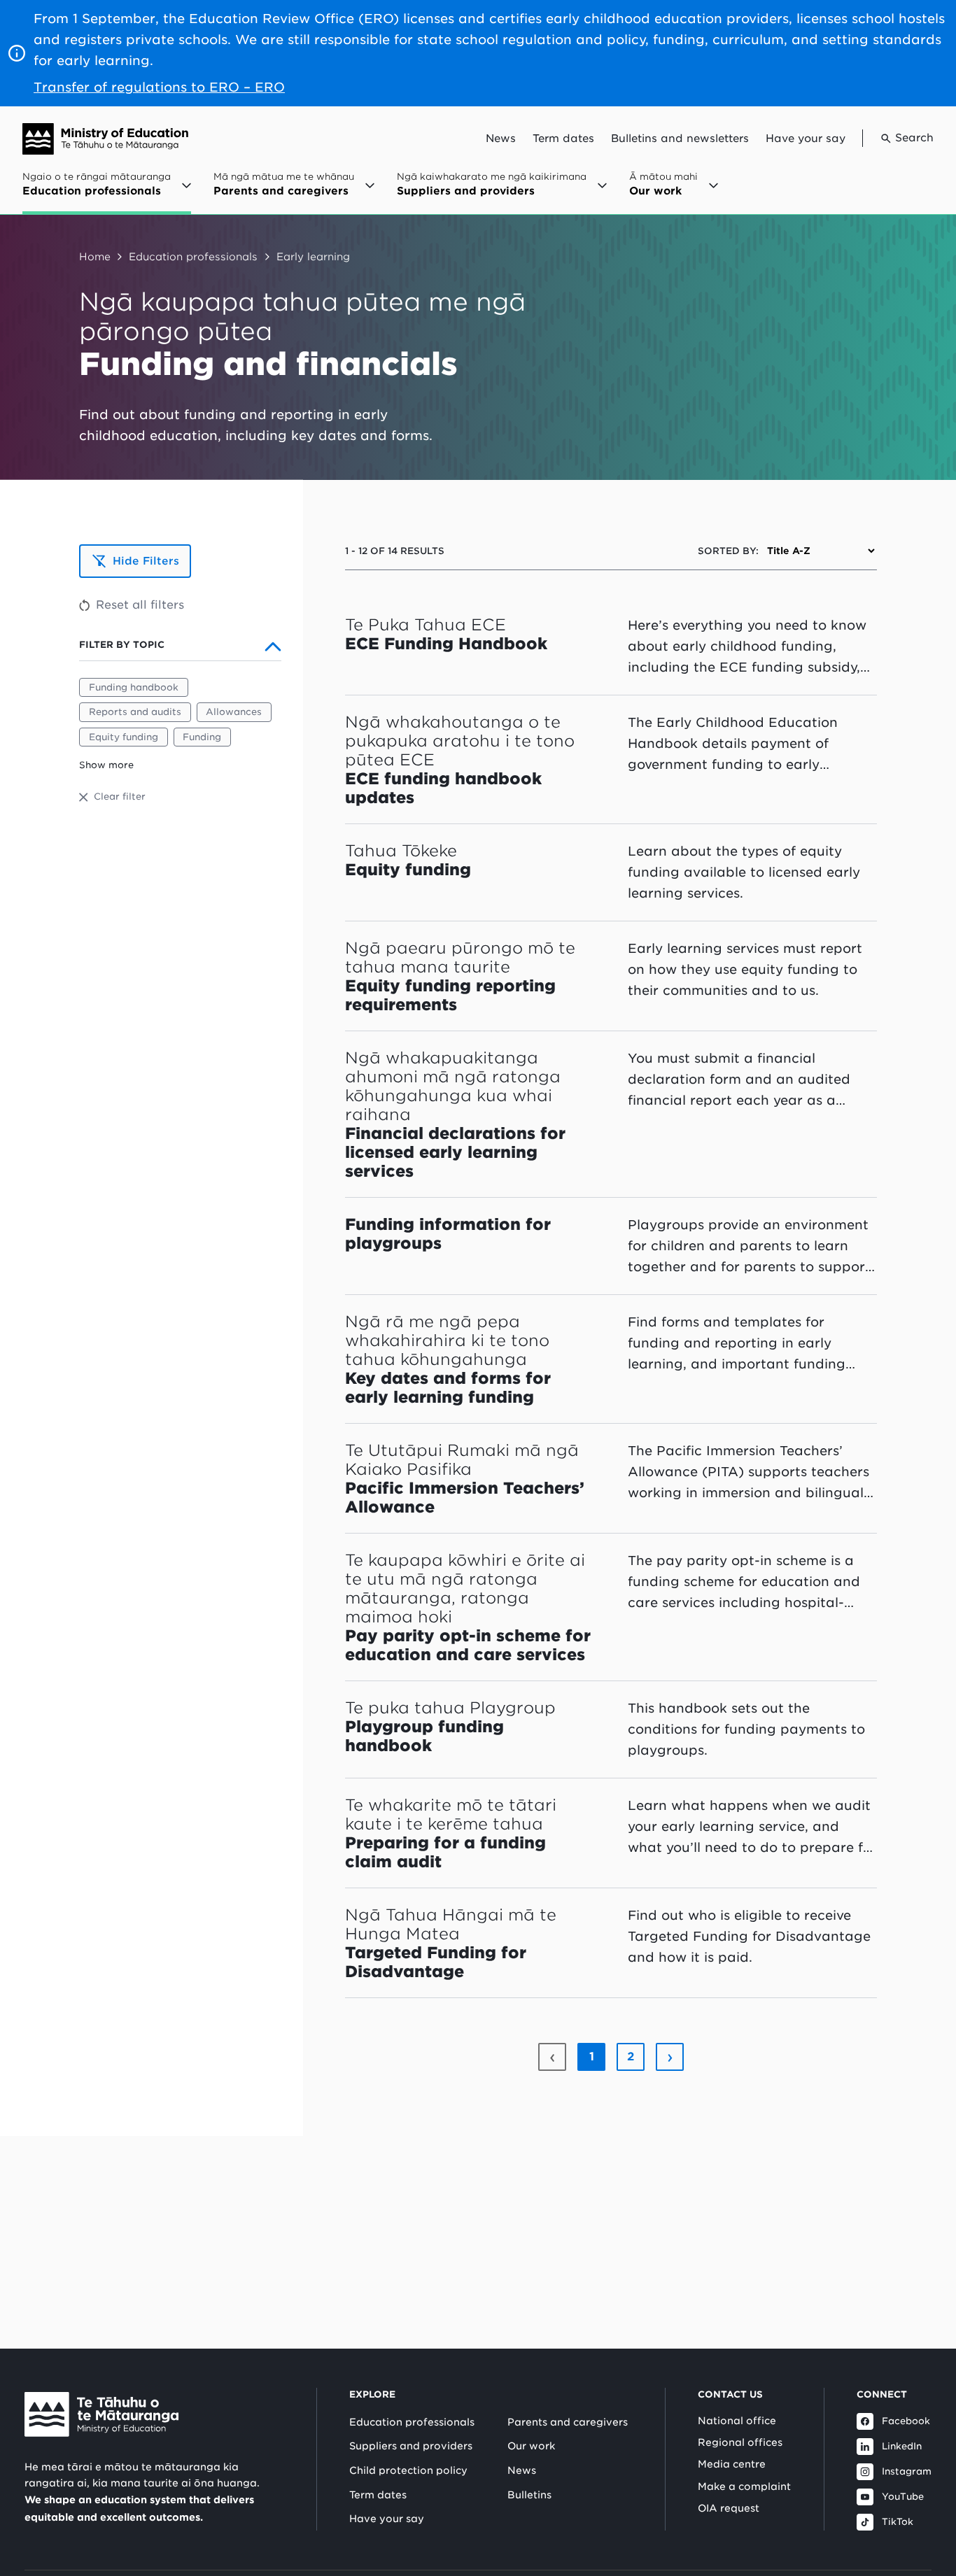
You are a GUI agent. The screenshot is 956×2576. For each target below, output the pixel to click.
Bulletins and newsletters (680, 139)
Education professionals (193, 256)
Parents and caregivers (568, 2422)
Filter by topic (122, 645)
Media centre (732, 2464)
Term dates (563, 139)
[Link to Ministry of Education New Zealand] (101, 2414)
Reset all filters (140, 605)
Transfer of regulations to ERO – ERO (159, 87)
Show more (106, 765)
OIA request (729, 2508)
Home (95, 256)
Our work (531, 2446)
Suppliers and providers (411, 2446)
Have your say (806, 139)
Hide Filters (146, 561)
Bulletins (529, 2495)
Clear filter (120, 797)
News (501, 139)
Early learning (313, 256)
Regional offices (740, 2442)
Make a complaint (744, 2486)
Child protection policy (408, 2470)
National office (737, 2421)
